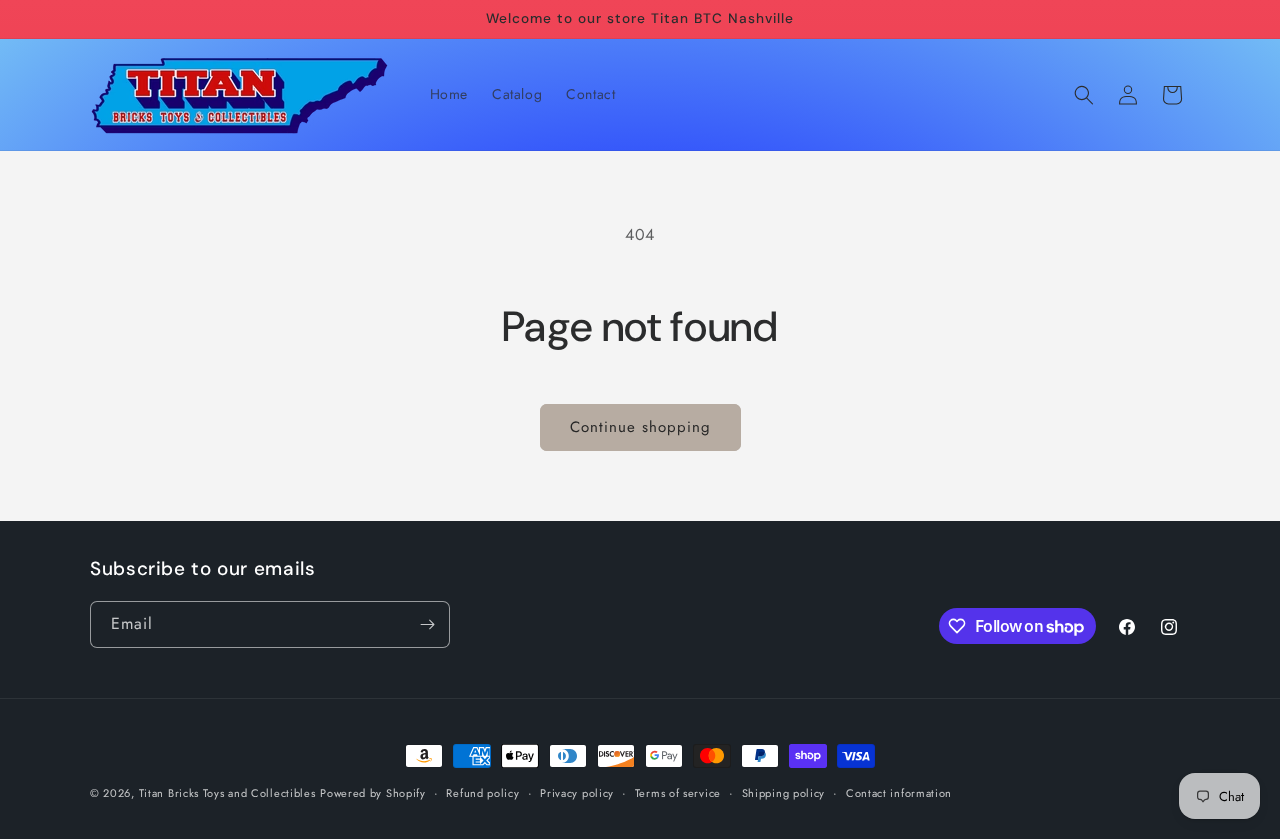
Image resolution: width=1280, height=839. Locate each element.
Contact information (899, 793)
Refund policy (482, 793)
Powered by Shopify (373, 793)
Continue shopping (640, 427)
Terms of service (678, 793)
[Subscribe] (427, 624)
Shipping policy (784, 793)
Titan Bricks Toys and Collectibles (227, 793)
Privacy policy (577, 793)
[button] (1084, 95)
